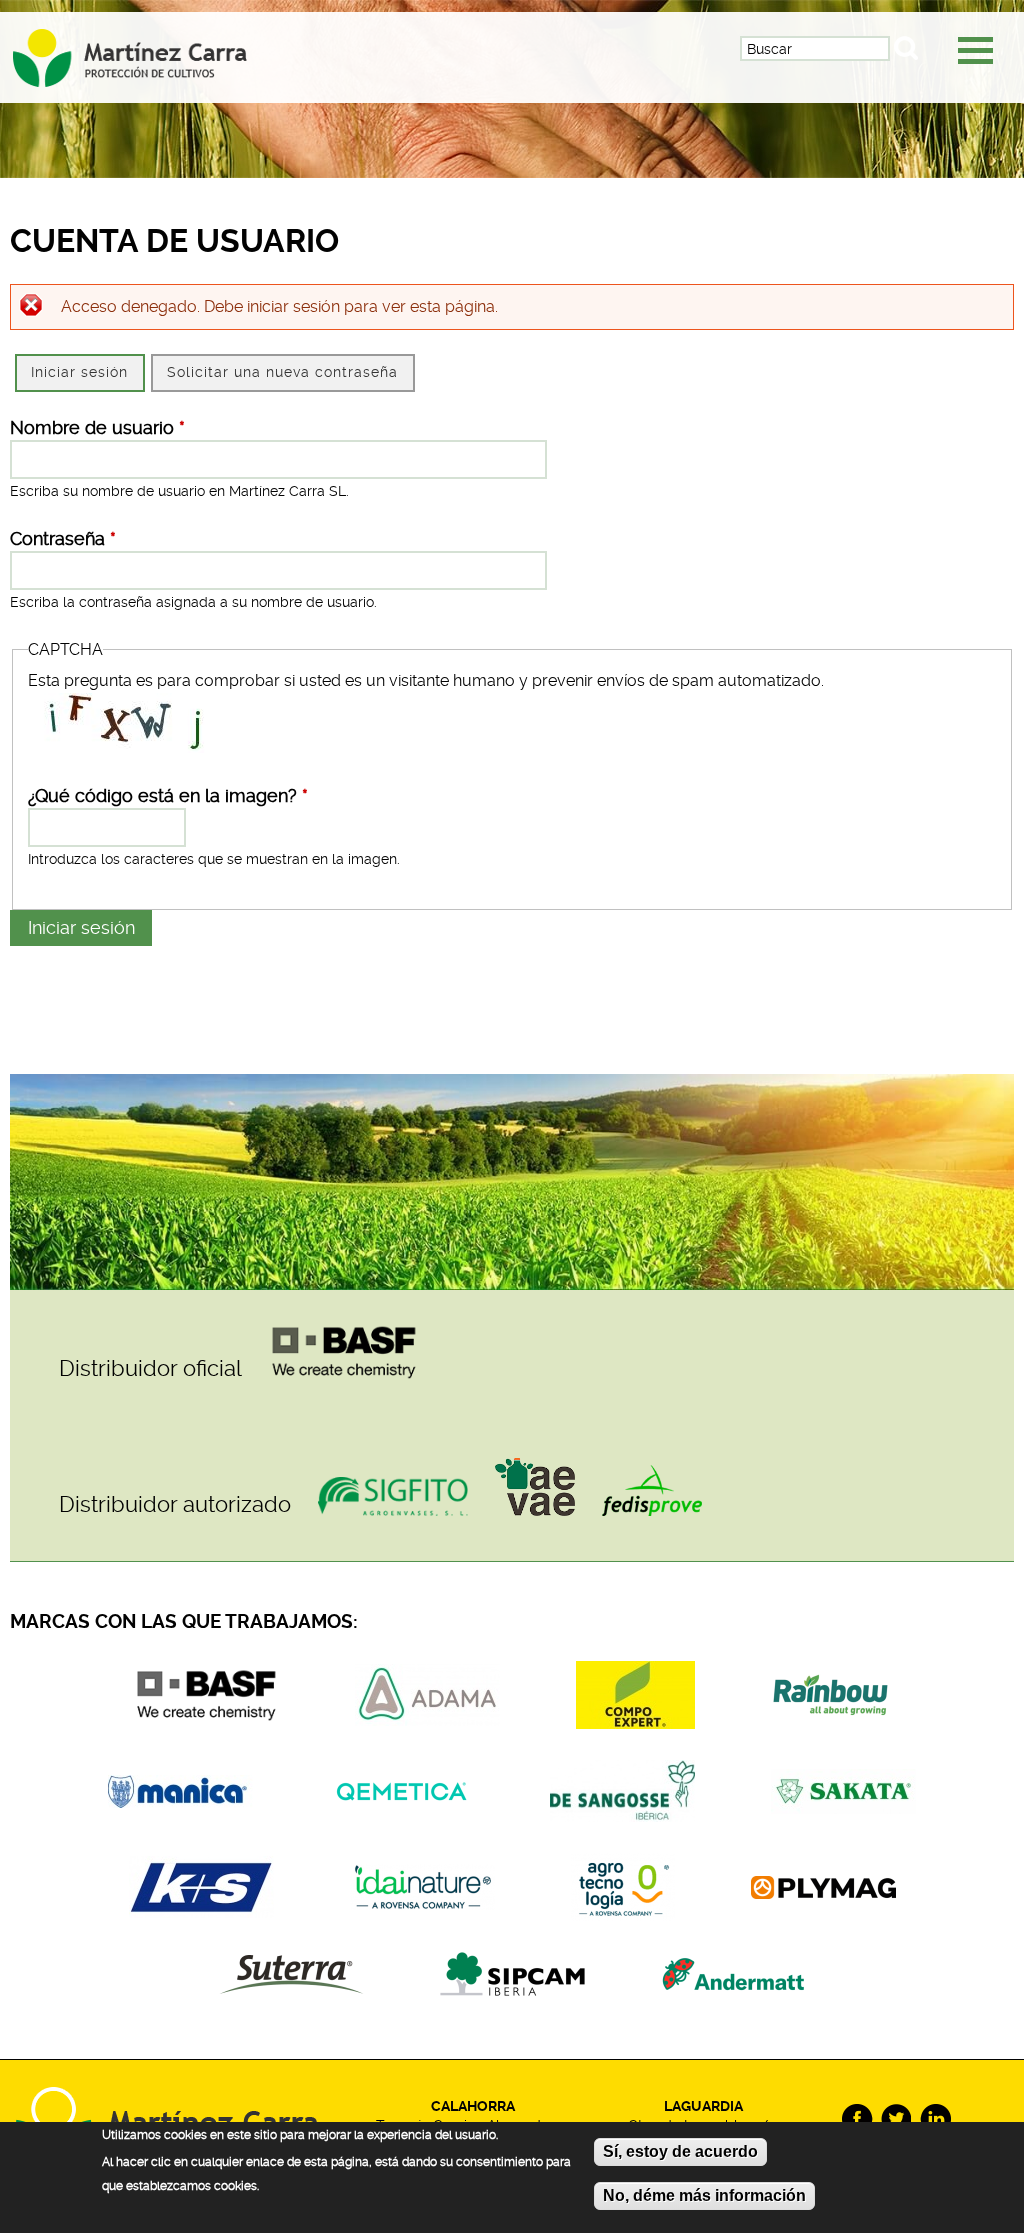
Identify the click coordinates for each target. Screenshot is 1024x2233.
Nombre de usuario (97, 428)
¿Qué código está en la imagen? (168, 796)
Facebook (857, 2119)
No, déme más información (704, 2195)
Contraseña (63, 539)
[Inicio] (147, 51)
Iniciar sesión (86, 372)
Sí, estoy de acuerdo (680, 2151)
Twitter (896, 2119)
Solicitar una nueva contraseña (282, 372)
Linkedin (935, 2119)
